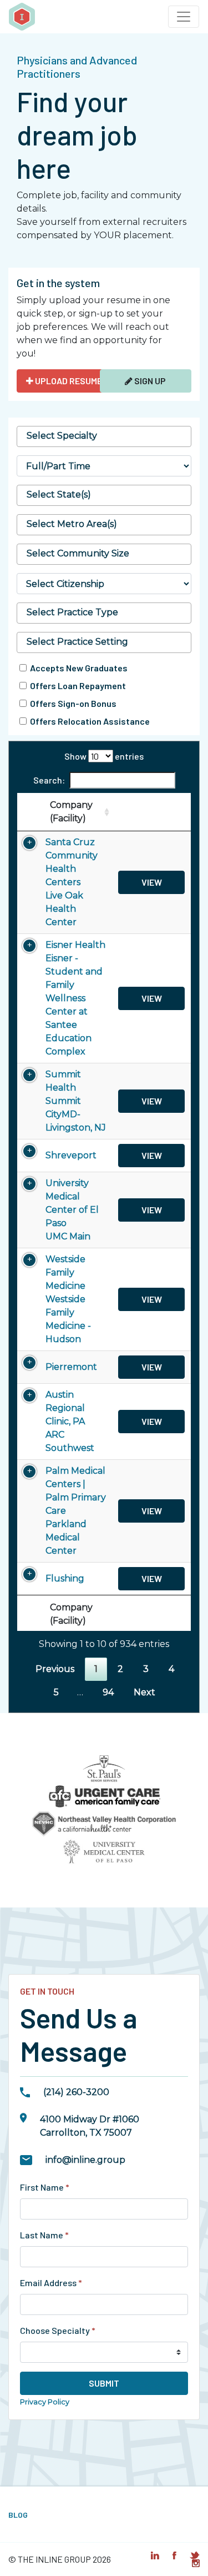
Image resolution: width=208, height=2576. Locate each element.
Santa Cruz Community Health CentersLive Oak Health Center (72, 882)
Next (144, 1692)
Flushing (65, 1578)
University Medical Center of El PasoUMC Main (72, 1210)
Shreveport (71, 1155)
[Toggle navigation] (184, 17)
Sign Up (149, 381)
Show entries (104, 756)
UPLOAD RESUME (68, 381)
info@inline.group (85, 2160)
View (152, 882)
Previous (55, 1669)
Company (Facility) (71, 812)
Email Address (51, 2283)
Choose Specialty (58, 2330)
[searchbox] (104, 436)
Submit (104, 2383)
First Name (45, 2187)
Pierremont (71, 1367)
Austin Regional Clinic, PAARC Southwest (70, 1421)
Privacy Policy (45, 2402)
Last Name (44, 2235)
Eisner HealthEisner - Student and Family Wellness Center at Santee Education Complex (75, 998)
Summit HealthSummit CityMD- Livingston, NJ (76, 1101)
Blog (18, 2515)
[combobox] (104, 436)
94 (108, 1692)
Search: (49, 780)
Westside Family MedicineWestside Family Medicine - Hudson (68, 1299)
